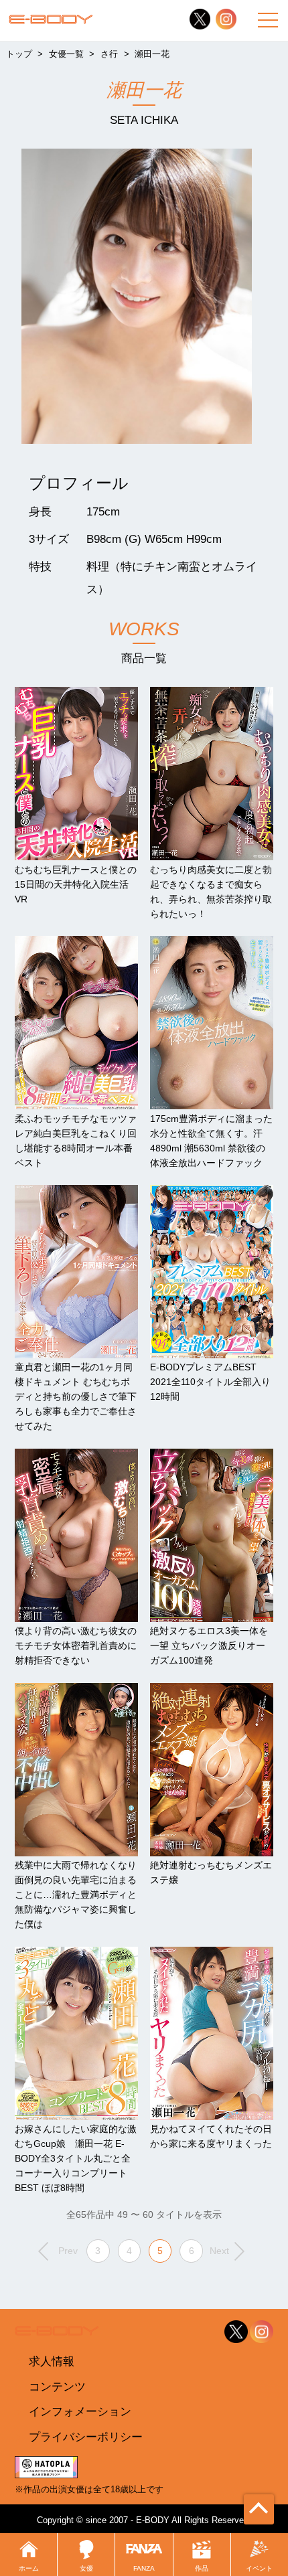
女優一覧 (66, 54)
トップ (19, 54)
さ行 (109, 54)
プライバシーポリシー (86, 2437)
